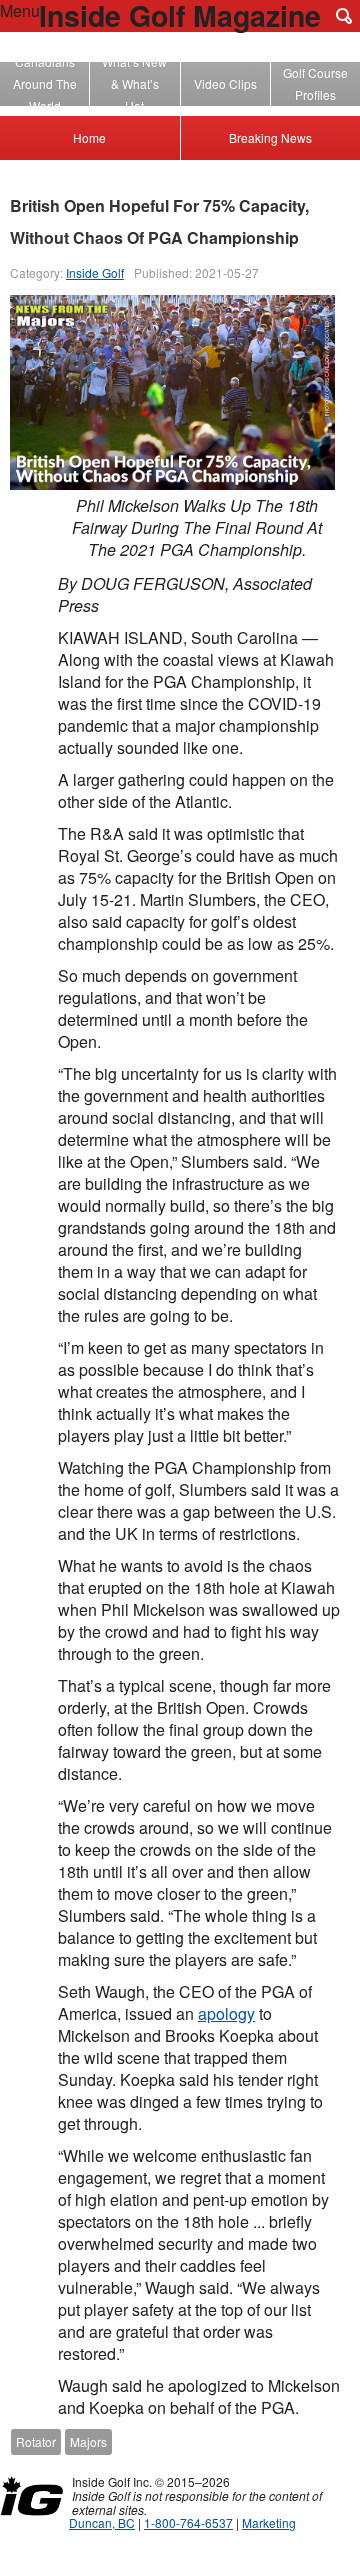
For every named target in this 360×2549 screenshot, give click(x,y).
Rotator (36, 2441)
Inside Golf (95, 272)
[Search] (344, 16)
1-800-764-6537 (188, 2522)
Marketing (269, 2522)
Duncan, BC (102, 2522)
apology (226, 2013)
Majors (88, 2441)
